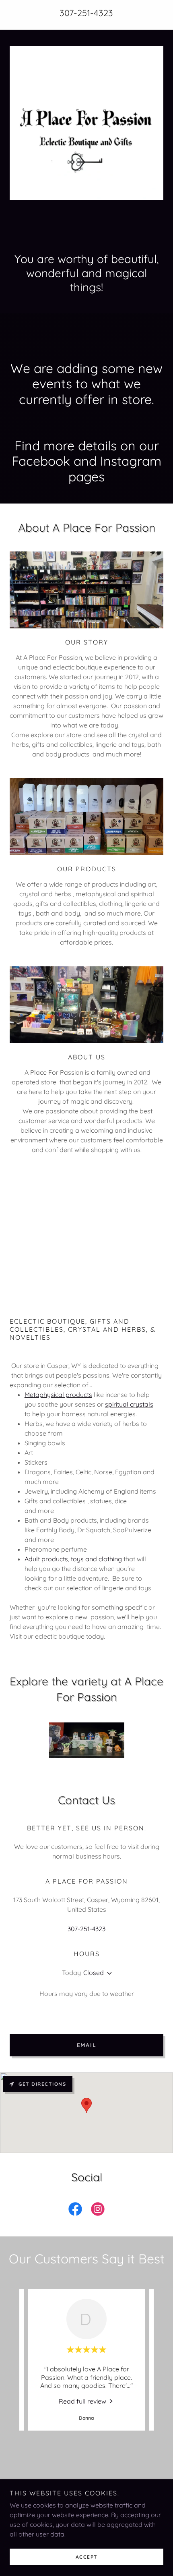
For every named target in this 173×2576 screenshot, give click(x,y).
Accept (87, 2557)
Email (87, 2045)
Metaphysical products (58, 1395)
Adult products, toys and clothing (73, 1559)
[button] (108, 1973)
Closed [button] (94, 1973)
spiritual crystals (129, 1404)
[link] (75, 2211)
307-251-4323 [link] (86, 13)
